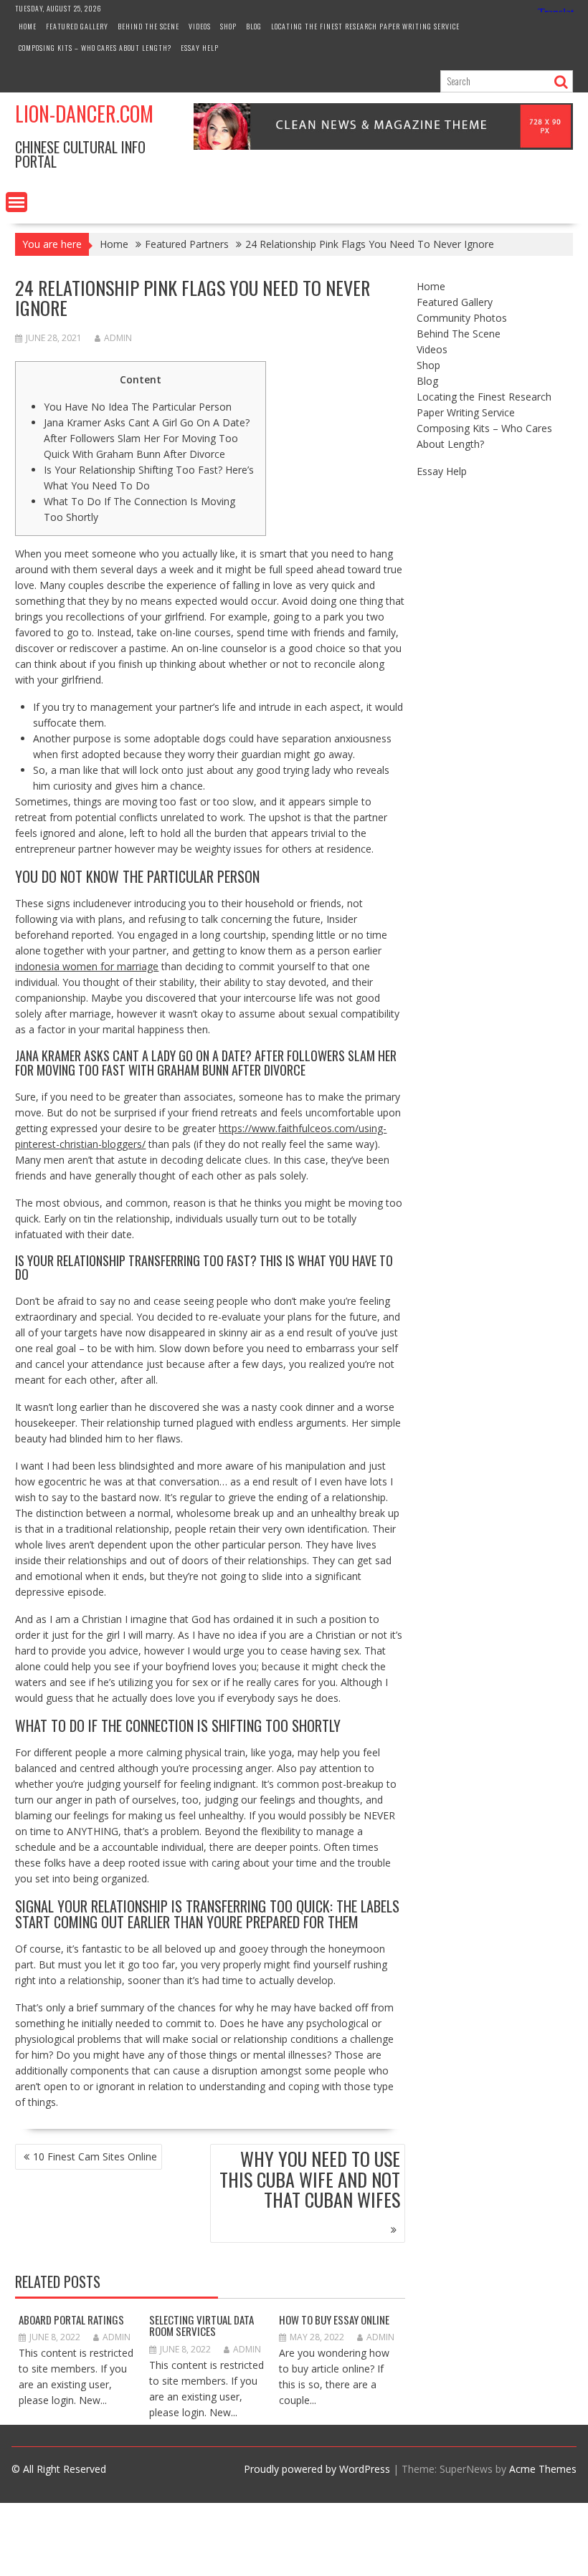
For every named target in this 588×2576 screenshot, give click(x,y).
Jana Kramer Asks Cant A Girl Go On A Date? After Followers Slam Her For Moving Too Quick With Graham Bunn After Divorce (147, 438)
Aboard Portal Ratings (71, 2319)
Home (28, 26)
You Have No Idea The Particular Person (138, 407)
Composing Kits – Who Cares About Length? (95, 48)
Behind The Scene (148, 26)
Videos (200, 26)
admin (118, 338)
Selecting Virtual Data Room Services (201, 2326)
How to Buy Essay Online (334, 2319)
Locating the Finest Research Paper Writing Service (365, 26)
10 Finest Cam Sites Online (95, 2156)
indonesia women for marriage (87, 966)
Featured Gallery (77, 26)
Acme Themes (543, 2469)
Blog (254, 26)
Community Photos (462, 318)
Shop (228, 26)
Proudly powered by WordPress (317, 2469)
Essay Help (200, 48)
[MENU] (16, 202)
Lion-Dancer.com (84, 114)
